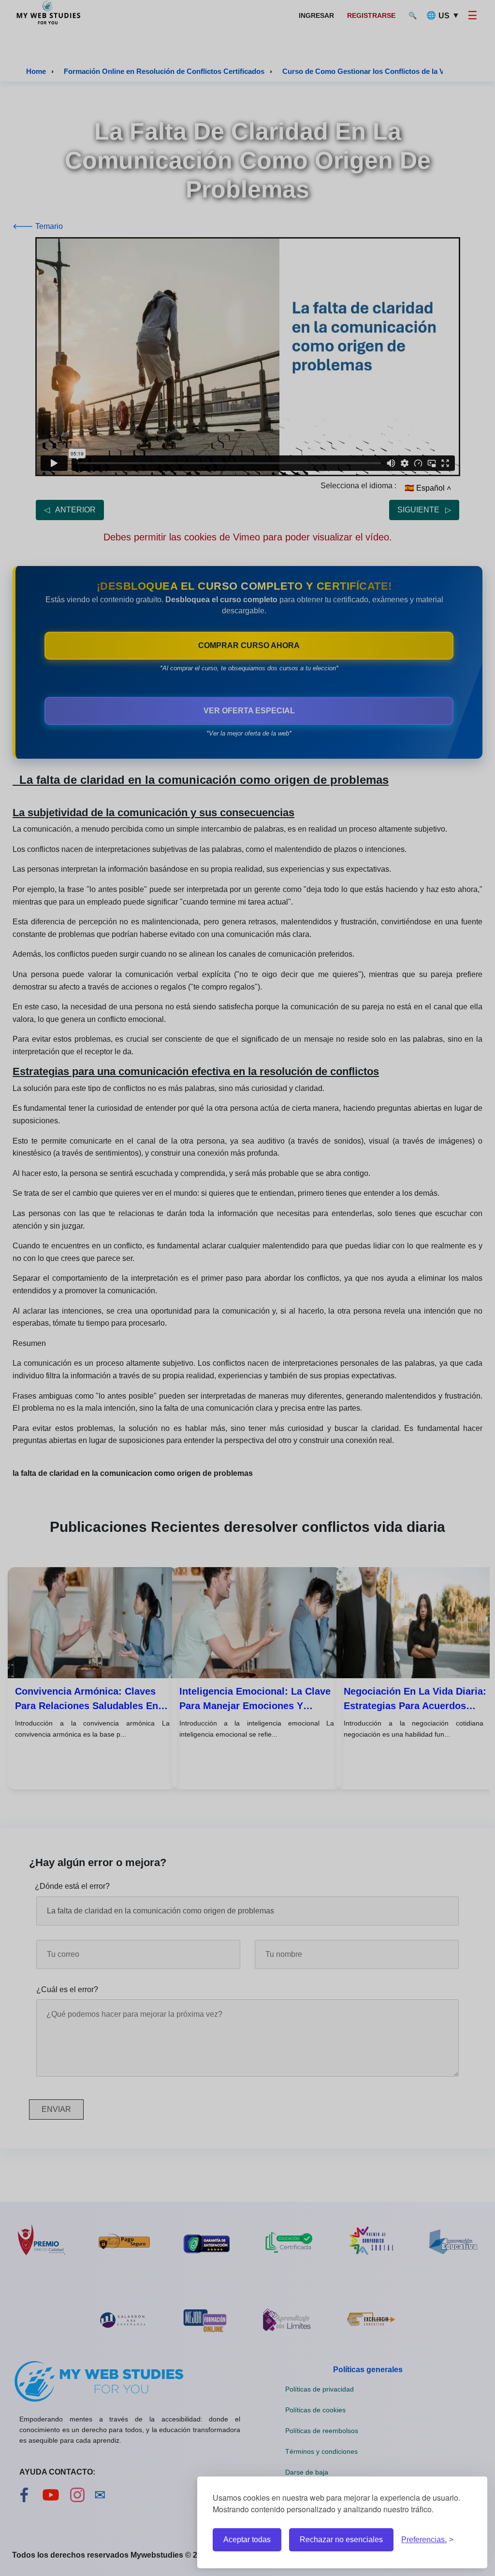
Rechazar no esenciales (341, 2540)
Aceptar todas (247, 2540)
